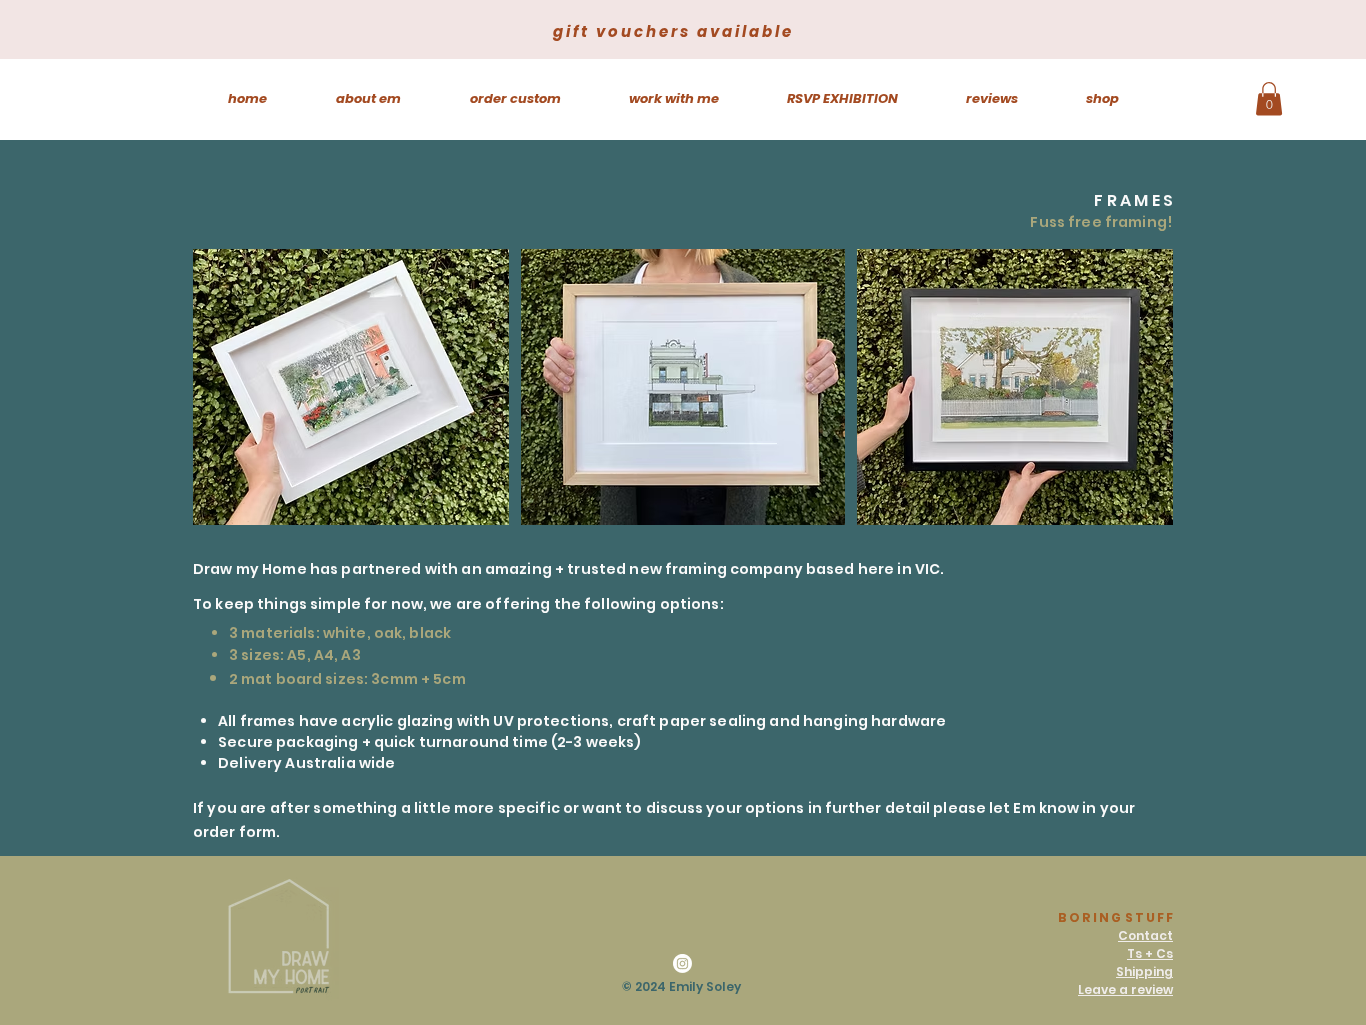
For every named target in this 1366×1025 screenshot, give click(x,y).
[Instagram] (682, 963)
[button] (1269, 98)
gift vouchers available (673, 31)
